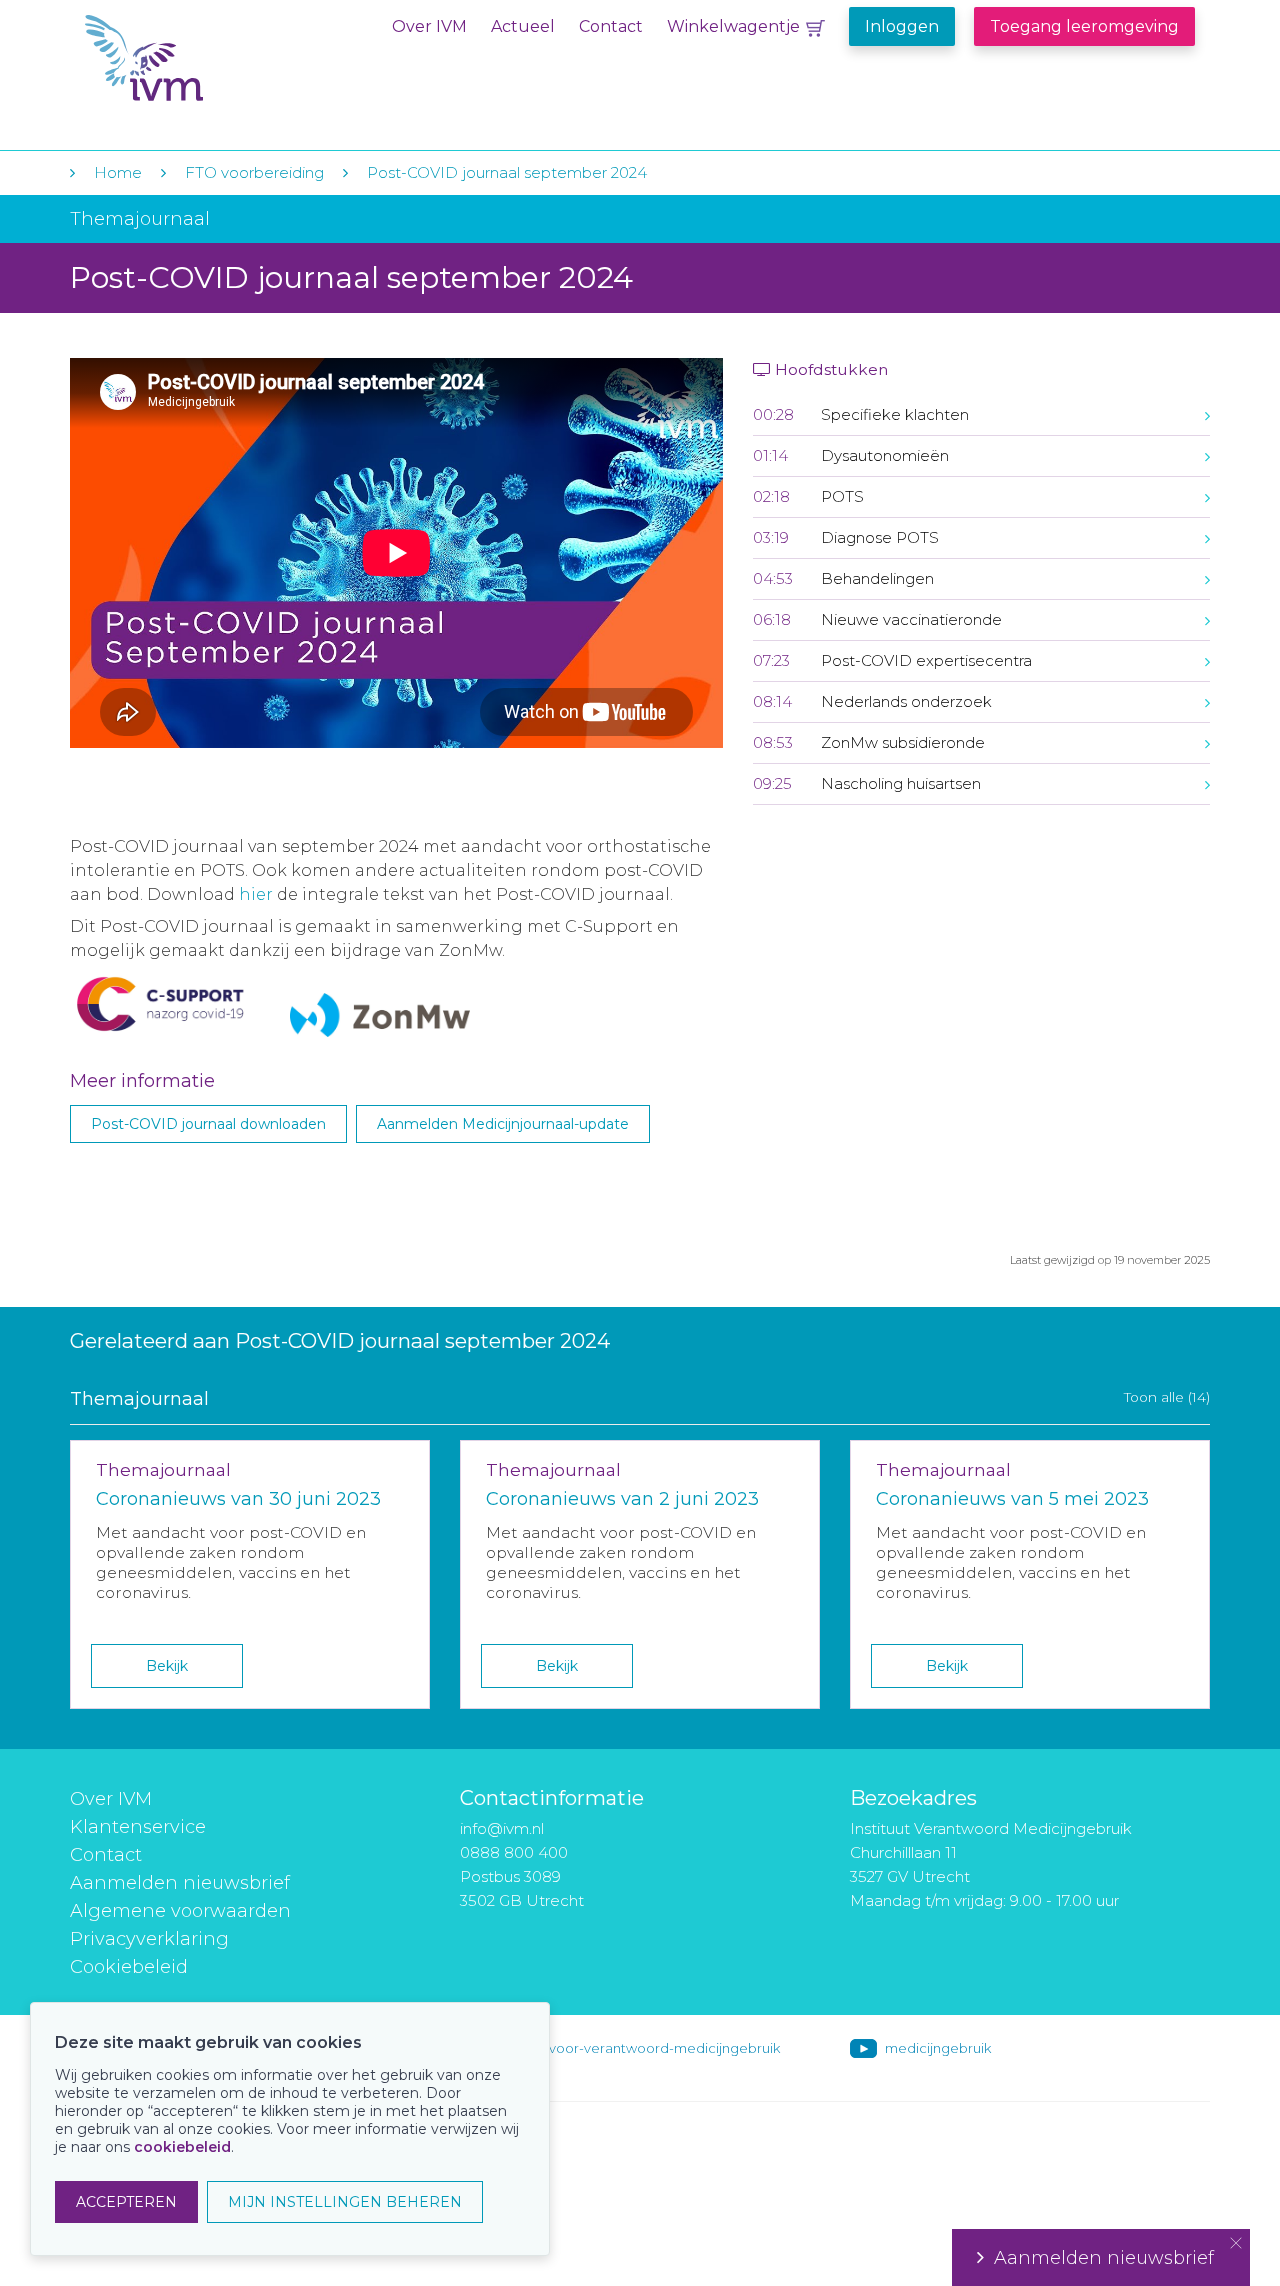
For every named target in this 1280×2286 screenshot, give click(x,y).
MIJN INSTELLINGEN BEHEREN (345, 2202)
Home (118, 172)
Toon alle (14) (1167, 1397)
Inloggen (902, 26)
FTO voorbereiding (256, 172)
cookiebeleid (182, 2147)
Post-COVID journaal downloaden (208, 1124)
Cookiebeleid (129, 1967)
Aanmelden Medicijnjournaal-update (503, 1124)
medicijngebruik (938, 2048)
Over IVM (429, 26)
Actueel (523, 26)
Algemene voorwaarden (180, 1911)
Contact (611, 26)
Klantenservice (138, 1827)
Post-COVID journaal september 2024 (507, 172)
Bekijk (167, 1666)
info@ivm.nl (502, 1828)
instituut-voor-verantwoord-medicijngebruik (637, 2048)
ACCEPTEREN (126, 2202)
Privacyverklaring (149, 1939)
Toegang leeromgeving (1084, 26)
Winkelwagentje (733, 26)
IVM (207, 58)
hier (258, 894)
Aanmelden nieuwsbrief (180, 1883)
